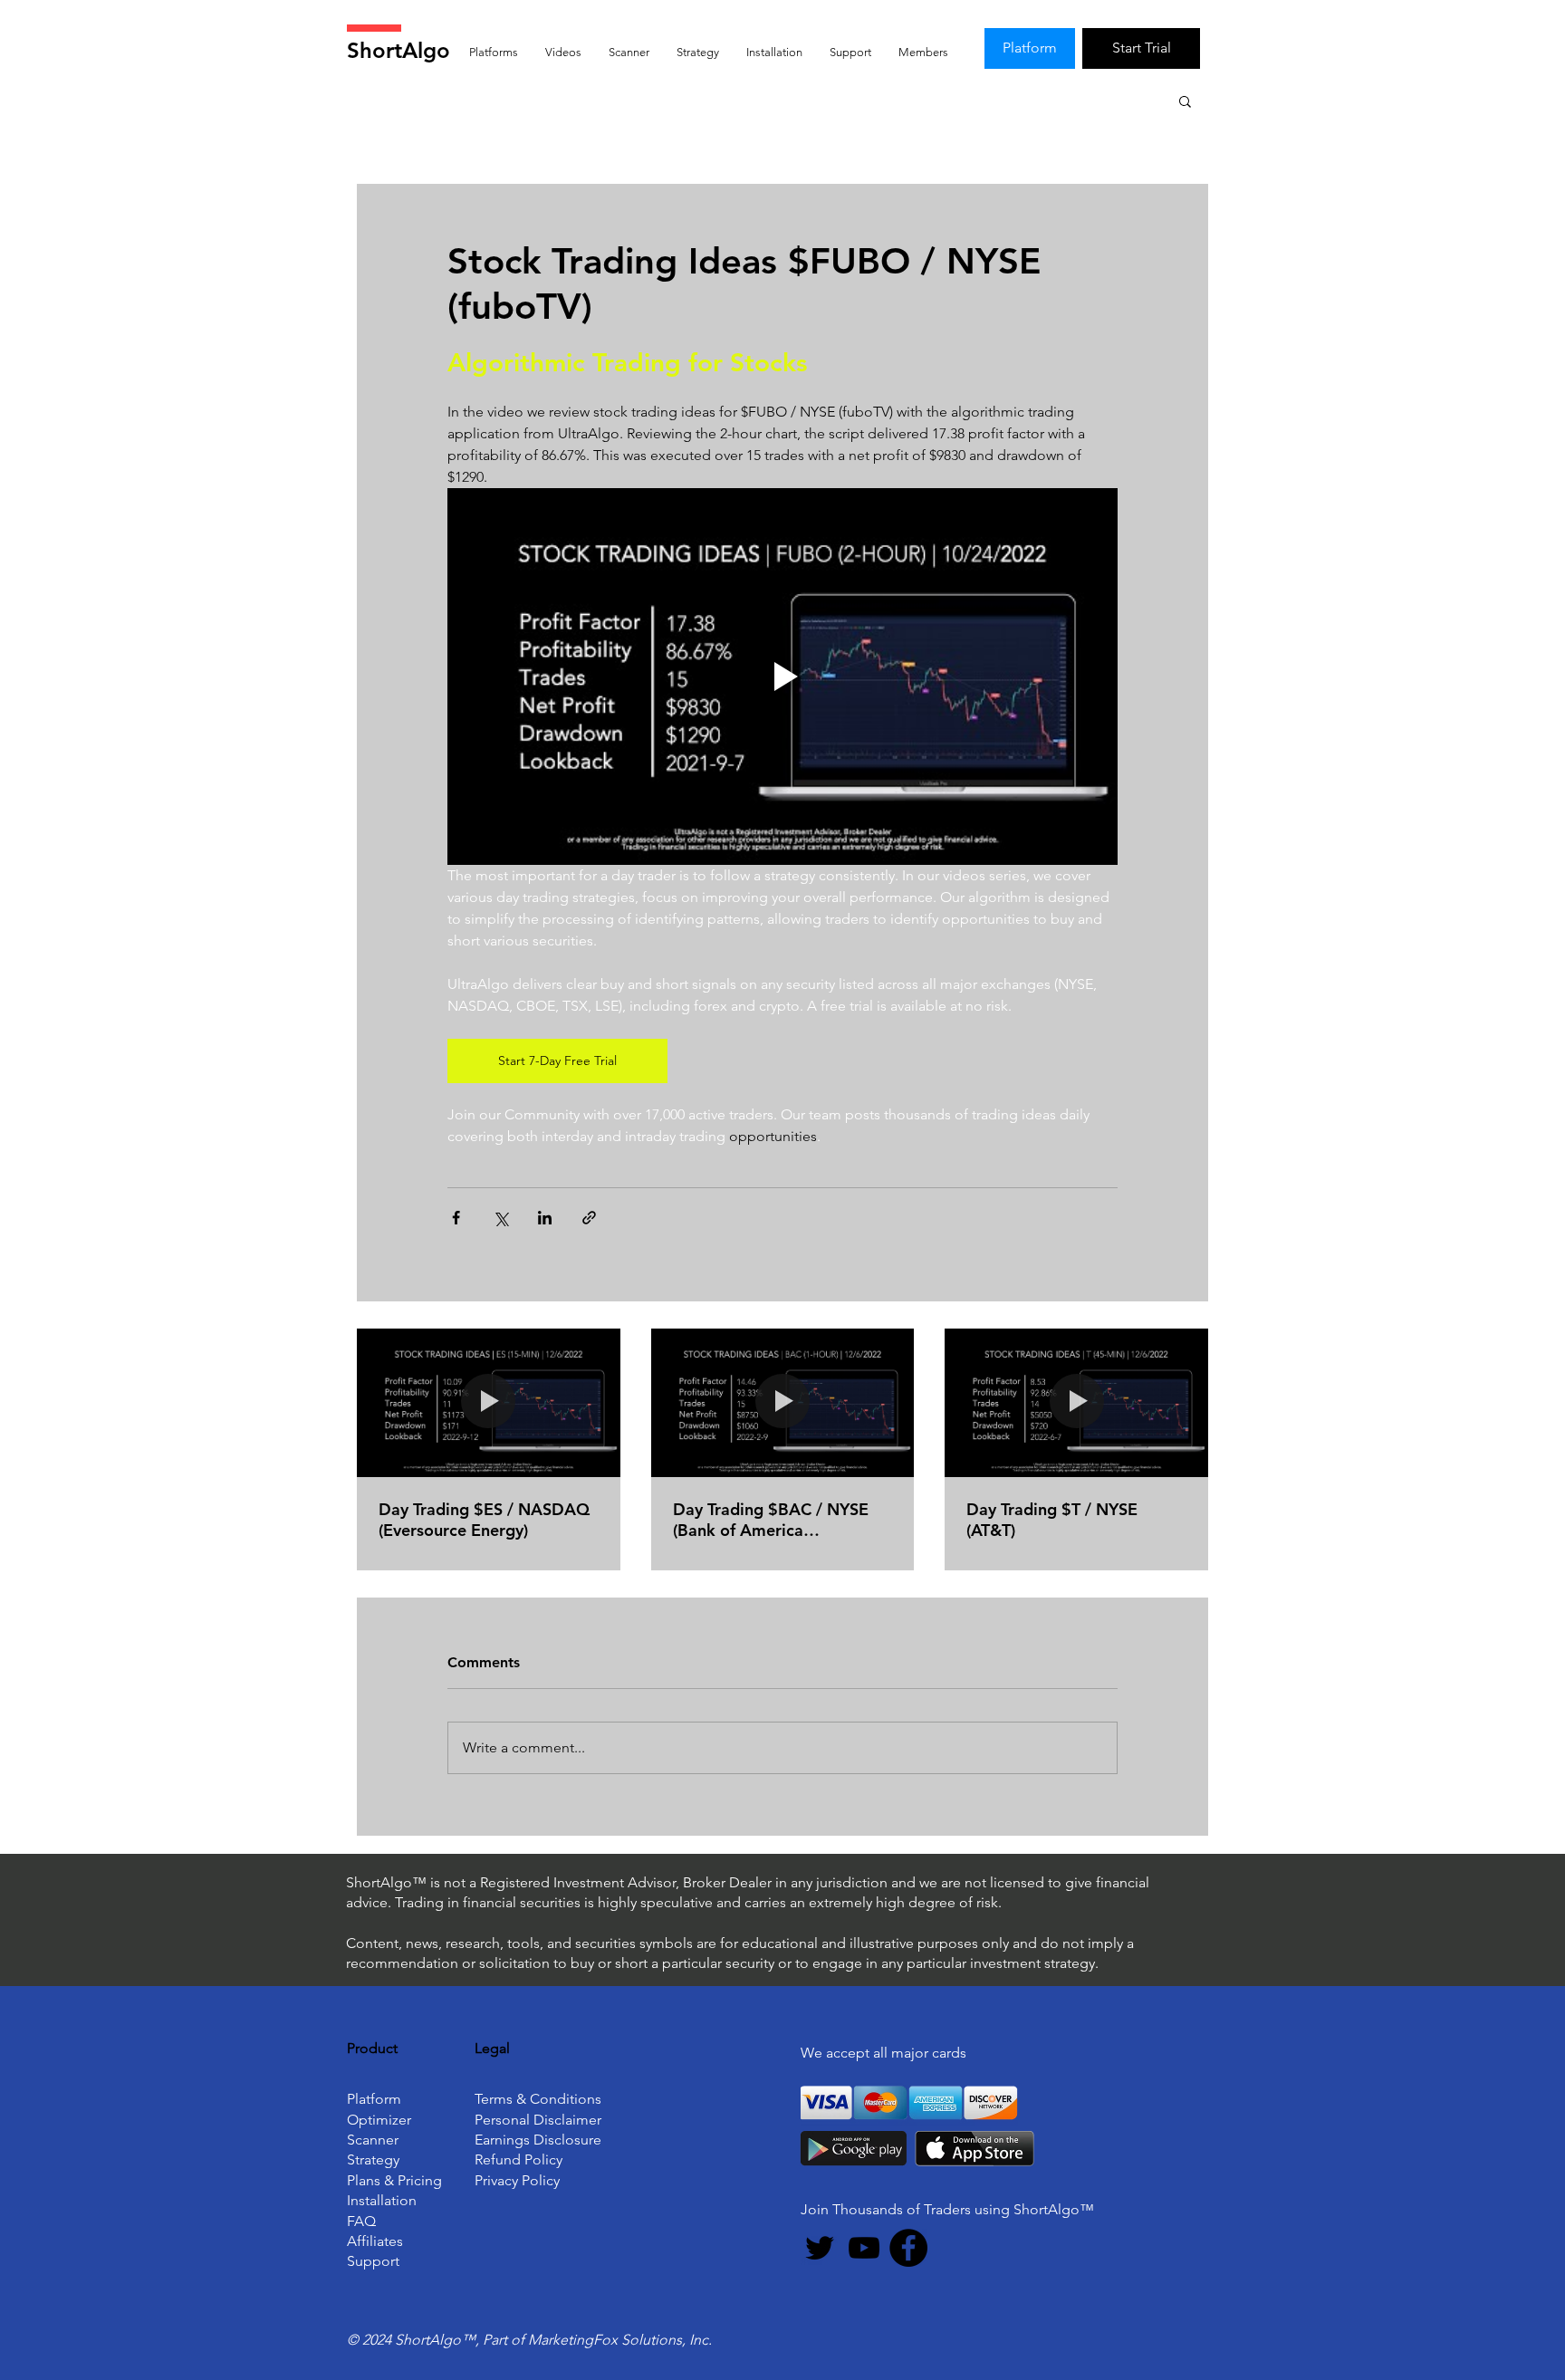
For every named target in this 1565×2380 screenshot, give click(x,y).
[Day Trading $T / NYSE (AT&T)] (1076, 1402)
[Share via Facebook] (456, 1218)
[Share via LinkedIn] (545, 1218)
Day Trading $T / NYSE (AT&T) (1052, 1520)
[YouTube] (864, 2248)
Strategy (373, 2159)
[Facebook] (908, 2248)
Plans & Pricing (394, 2180)
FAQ (361, 2221)
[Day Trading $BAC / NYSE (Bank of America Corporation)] (783, 1403)
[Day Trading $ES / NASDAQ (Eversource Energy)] (489, 1402)
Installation (382, 2200)
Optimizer (379, 2120)
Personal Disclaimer (538, 2120)
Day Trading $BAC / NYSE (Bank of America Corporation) (771, 1520)
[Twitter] (820, 2248)
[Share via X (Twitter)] (500, 1218)
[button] (1185, 101)
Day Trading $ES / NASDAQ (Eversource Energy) (484, 1520)
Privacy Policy (517, 2180)
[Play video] (782, 677)
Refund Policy (518, 2159)
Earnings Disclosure (538, 2140)
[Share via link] (589, 1218)
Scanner (373, 2140)
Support (373, 2261)
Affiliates (375, 2241)
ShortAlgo (398, 50)
